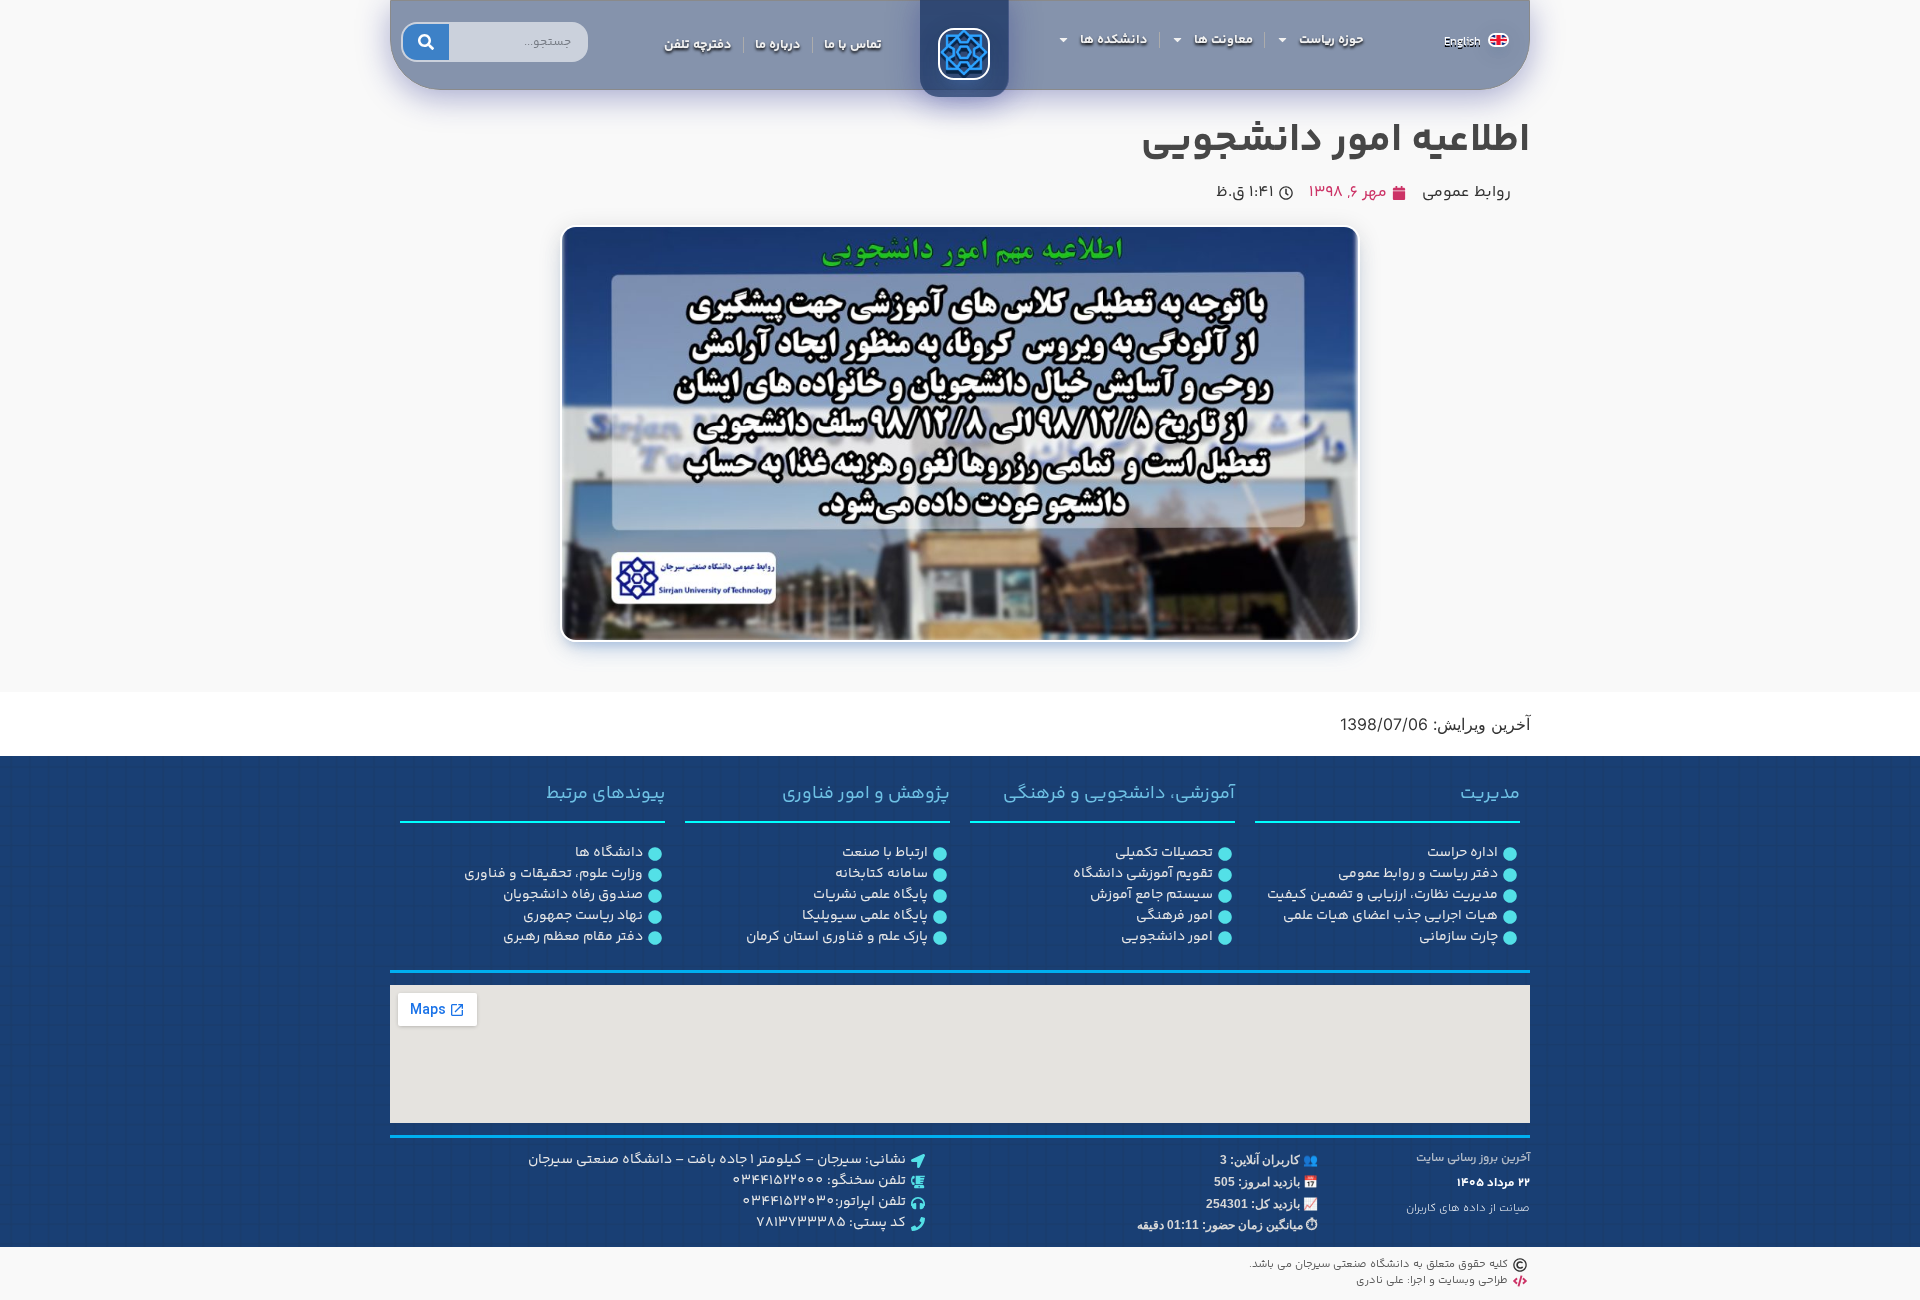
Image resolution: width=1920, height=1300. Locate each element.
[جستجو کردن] (426, 42)
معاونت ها (1223, 40)
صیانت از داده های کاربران (1468, 1208)
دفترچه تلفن (698, 45)
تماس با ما (853, 45)
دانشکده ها (1114, 40)
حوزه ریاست (1331, 40)
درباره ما (778, 45)
